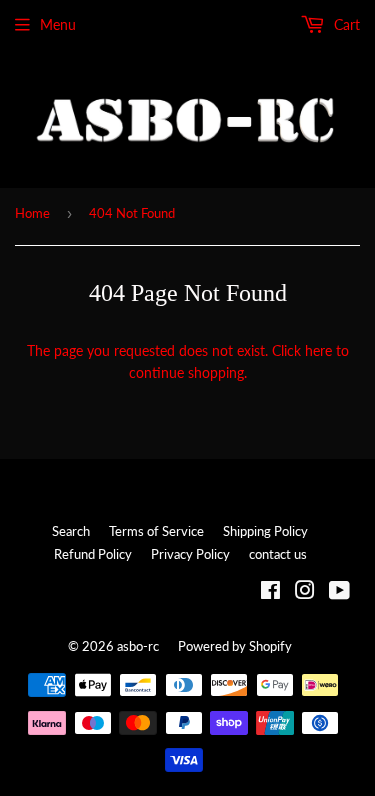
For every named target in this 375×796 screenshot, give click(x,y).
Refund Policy (93, 554)
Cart (345, 24)
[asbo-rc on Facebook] (270, 592)
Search (71, 531)
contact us (278, 554)
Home (32, 213)
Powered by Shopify (235, 646)
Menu (58, 24)
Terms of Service (156, 531)
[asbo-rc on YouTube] (339, 592)
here (318, 350)
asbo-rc (138, 646)
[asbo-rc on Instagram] (305, 592)
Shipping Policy (265, 531)
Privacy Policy (190, 554)
